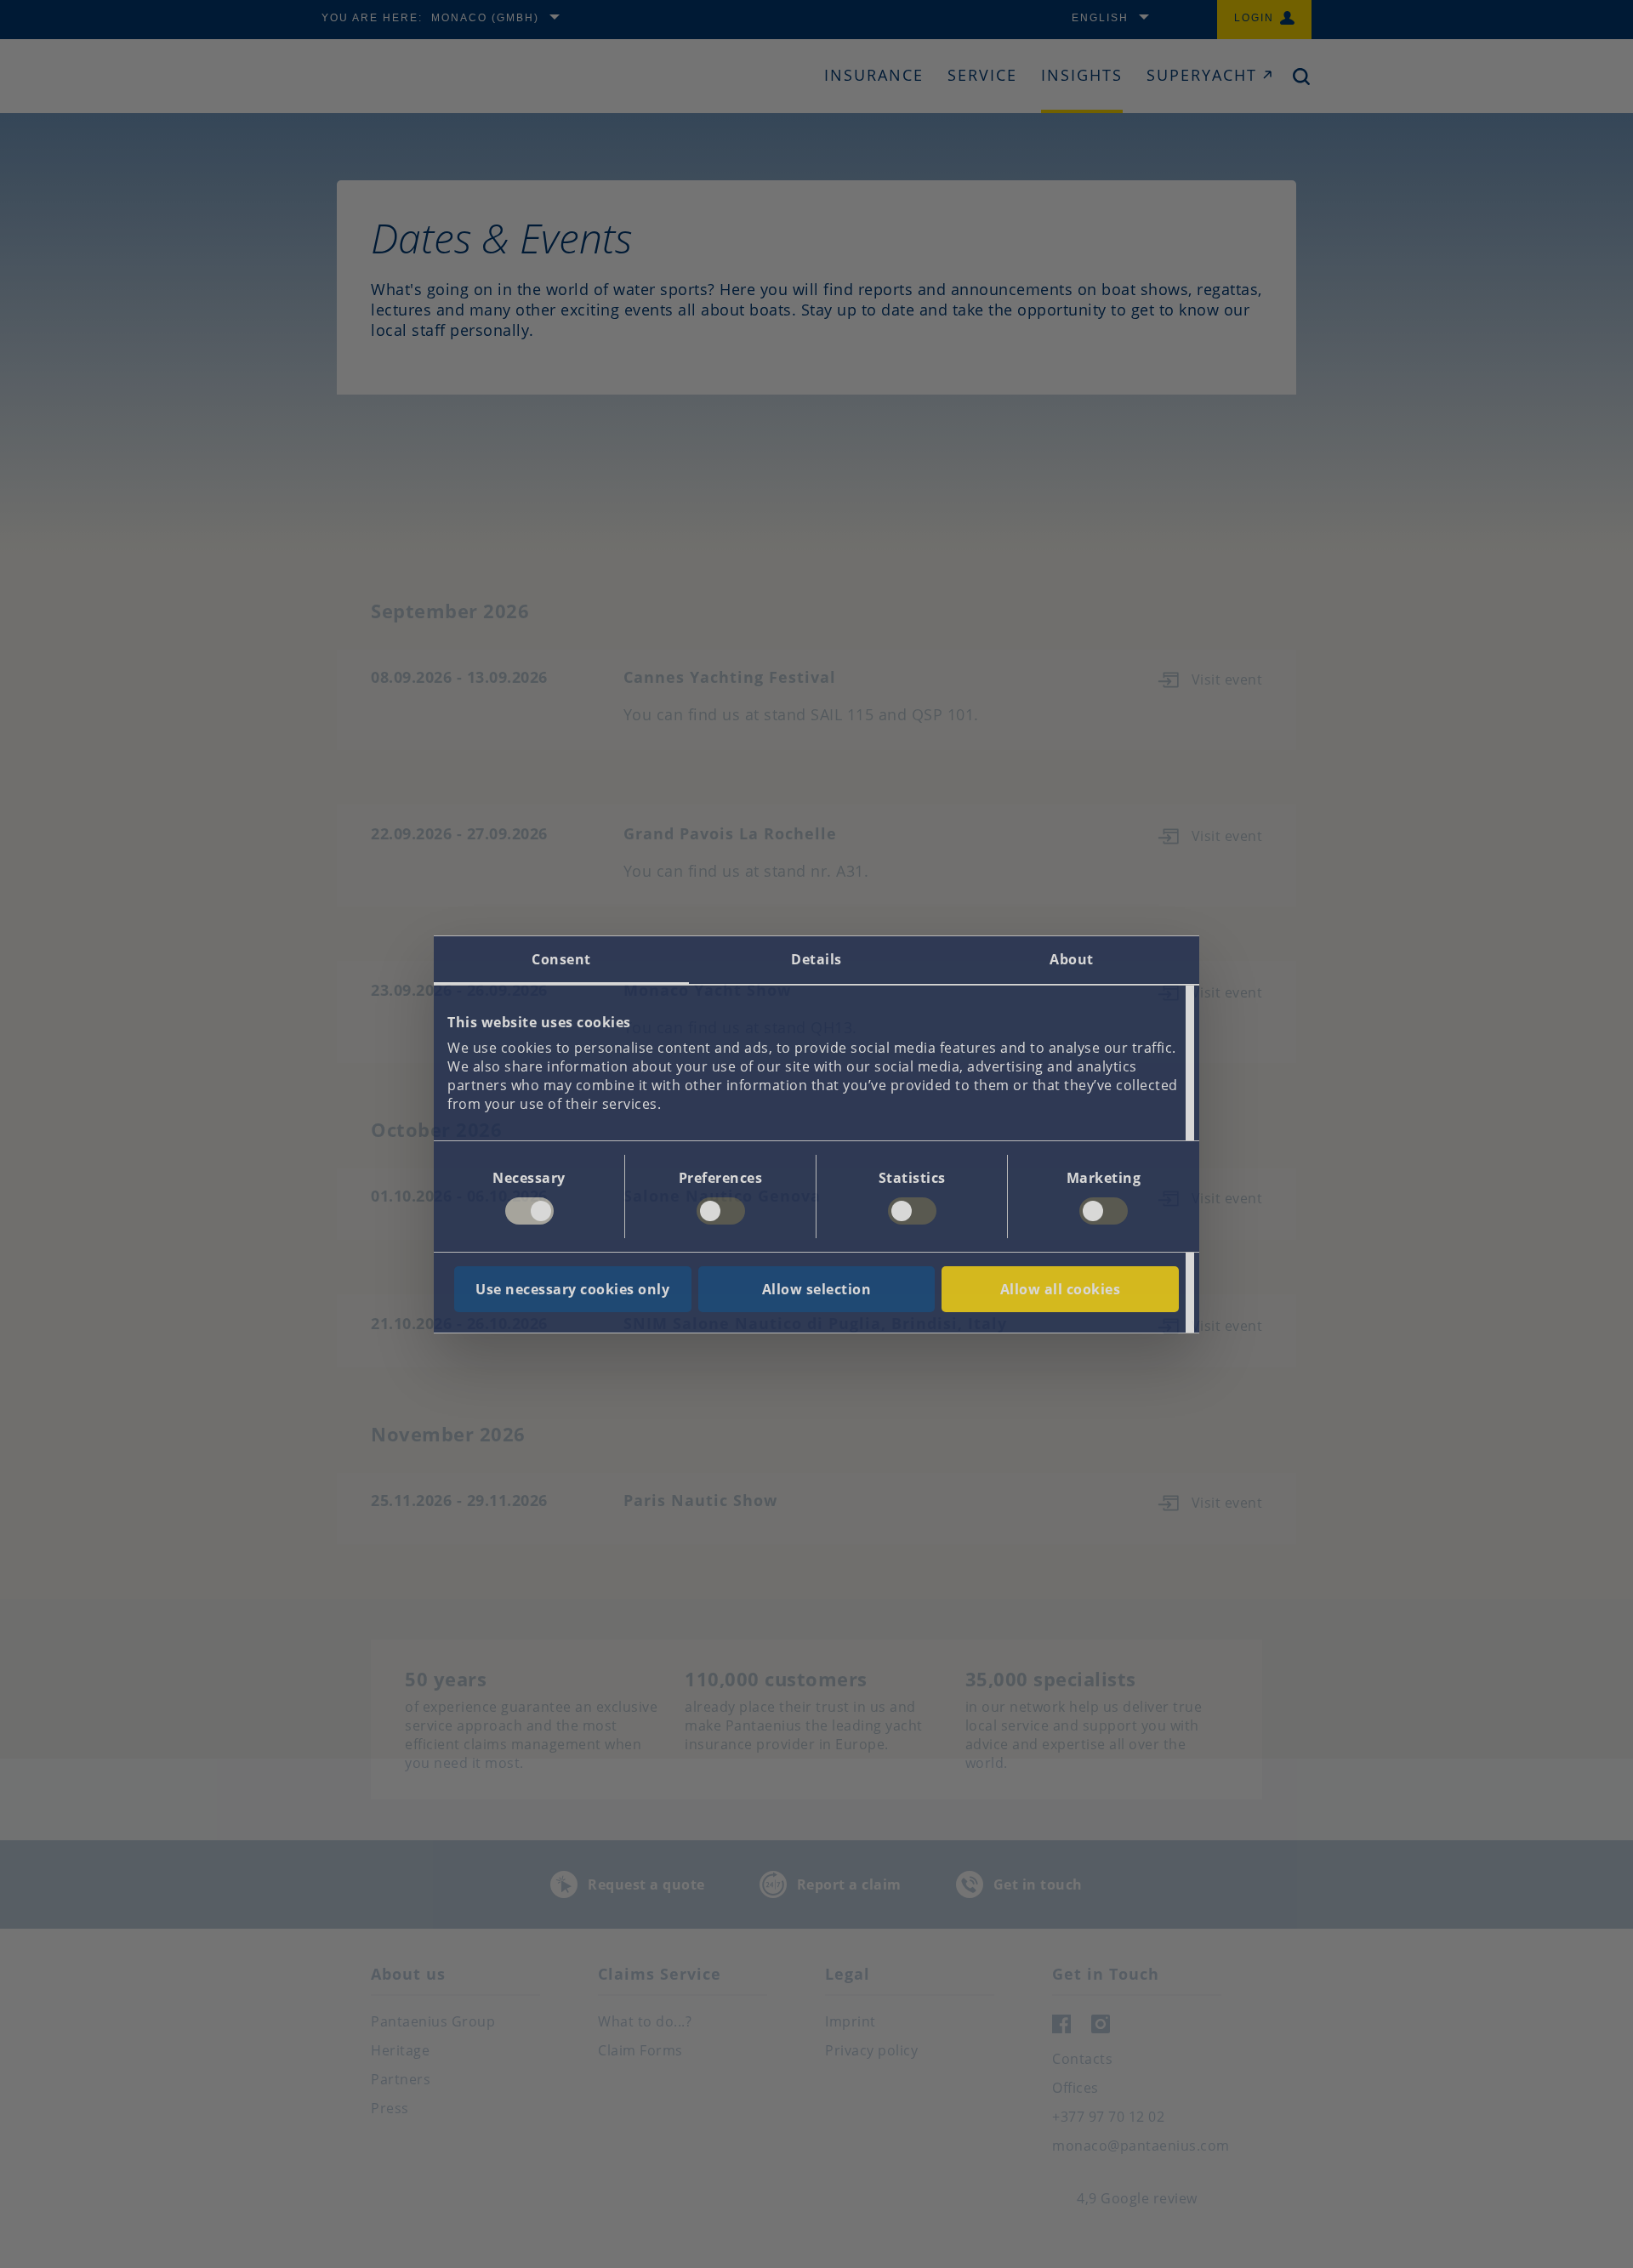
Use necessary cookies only (572, 1289)
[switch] (721, 1211)
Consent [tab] (561, 959)
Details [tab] (816, 959)
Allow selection (817, 1289)
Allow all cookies (1061, 1289)
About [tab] (1072, 959)
